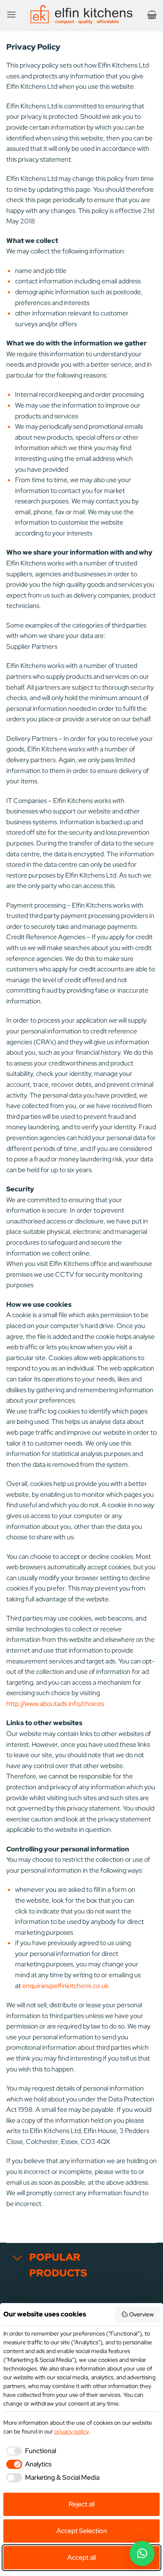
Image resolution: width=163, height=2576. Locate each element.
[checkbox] (30, 2451)
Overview (141, 2314)
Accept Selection (82, 2531)
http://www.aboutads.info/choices (55, 1704)
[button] (11, 14)
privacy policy (72, 2431)
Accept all (81, 2557)
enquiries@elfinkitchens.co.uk (65, 1986)
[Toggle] (18, 2258)
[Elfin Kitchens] (82, 15)
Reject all (81, 2504)
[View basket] (152, 15)
